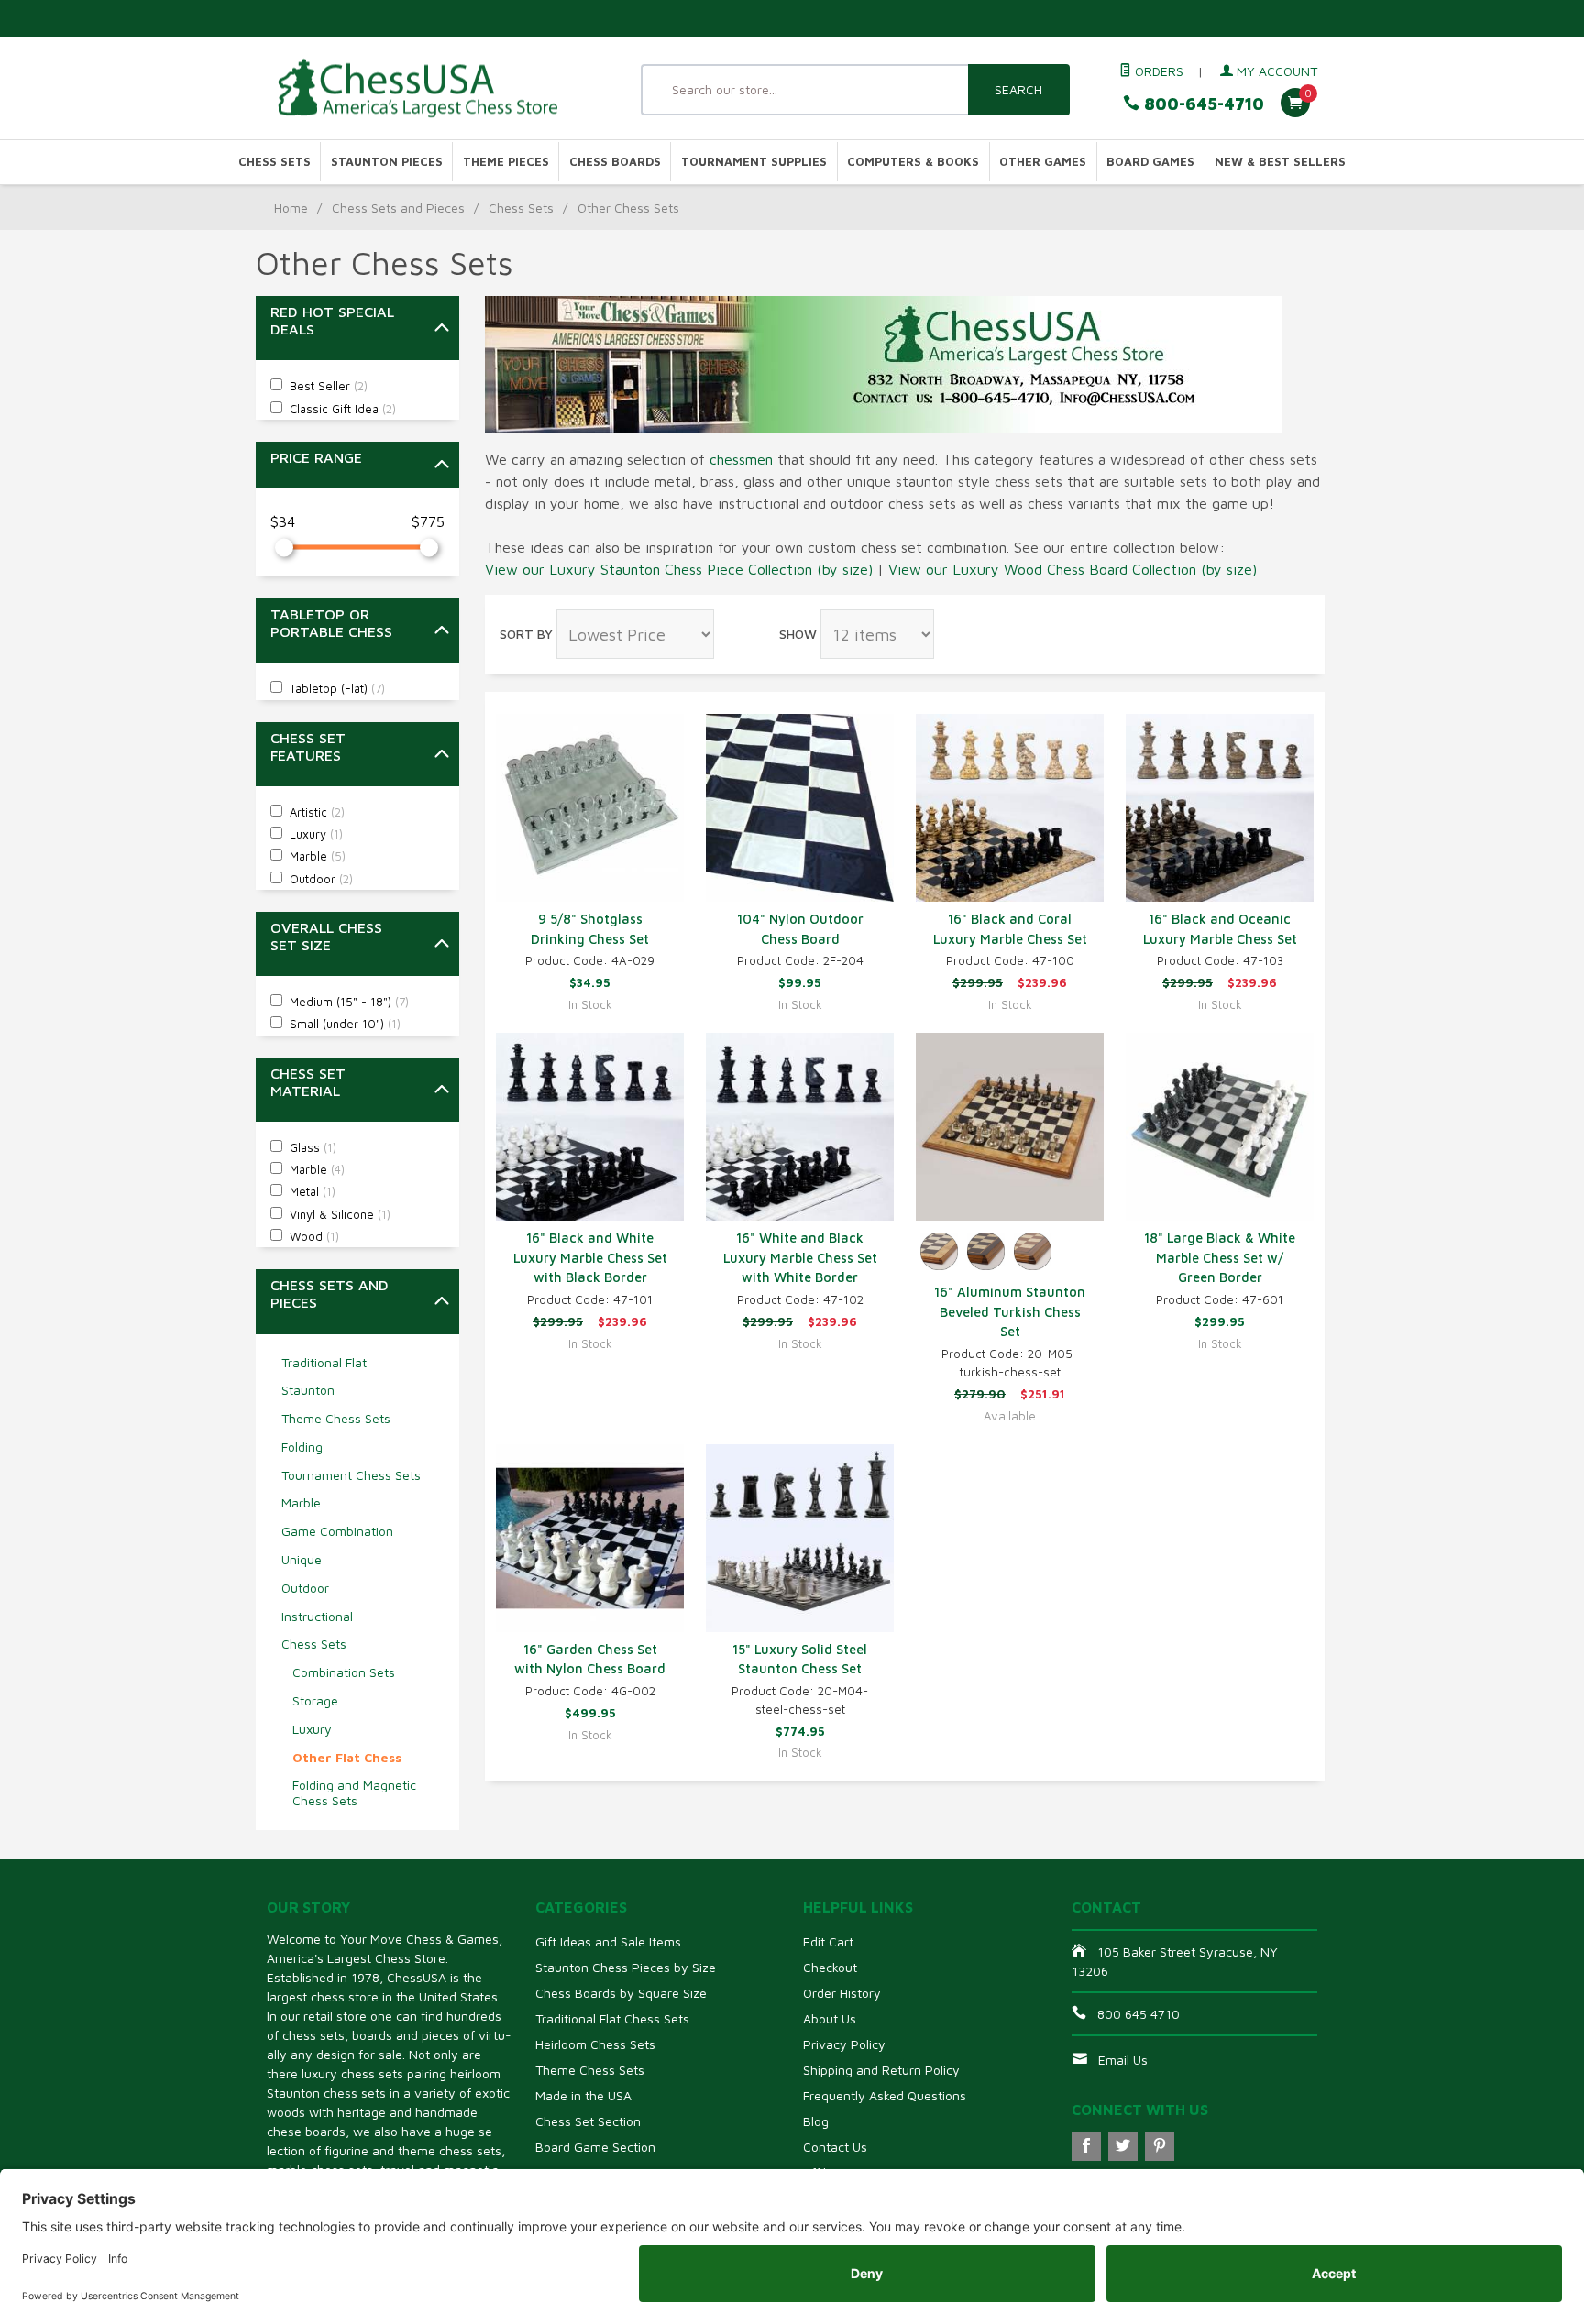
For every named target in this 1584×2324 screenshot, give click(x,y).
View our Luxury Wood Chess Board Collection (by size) (1072, 569)
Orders (1157, 71)
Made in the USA (583, 2095)
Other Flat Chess (347, 1757)
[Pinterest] (1160, 2146)
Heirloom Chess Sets (595, 2044)
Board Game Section (595, 2147)
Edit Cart (828, 1941)
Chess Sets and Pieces (398, 208)
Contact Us (835, 2147)
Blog (816, 2121)
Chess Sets (275, 162)
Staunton (308, 1390)
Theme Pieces (506, 162)
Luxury (312, 1729)
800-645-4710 (1202, 104)
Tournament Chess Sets (351, 1475)
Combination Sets (344, 1672)
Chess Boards (615, 162)
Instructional (317, 1616)
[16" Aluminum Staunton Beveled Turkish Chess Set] (1010, 1127)
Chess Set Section (588, 2121)
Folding (302, 1447)
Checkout (830, 1967)
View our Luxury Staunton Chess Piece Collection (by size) (679, 569)
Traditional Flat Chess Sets (612, 2018)
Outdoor (305, 1588)
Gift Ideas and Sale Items (608, 1941)
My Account (1275, 71)
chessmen (741, 459)
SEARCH (1018, 89)
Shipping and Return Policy (881, 2070)
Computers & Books (913, 162)
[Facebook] (1086, 2146)
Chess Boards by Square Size (621, 1993)
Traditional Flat (324, 1362)
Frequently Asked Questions (885, 2095)
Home (291, 208)
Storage (315, 1700)
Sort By (526, 634)
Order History (842, 1993)
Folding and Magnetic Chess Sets (354, 1792)
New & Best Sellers (1280, 162)
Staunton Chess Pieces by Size (626, 1967)
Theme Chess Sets (336, 1418)
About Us (830, 2018)
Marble (301, 1502)
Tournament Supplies (754, 162)
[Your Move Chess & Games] (434, 88)
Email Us (1123, 2060)
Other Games (1043, 162)
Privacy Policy (844, 2044)
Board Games (1150, 162)
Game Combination (337, 1531)
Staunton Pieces (387, 162)
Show (798, 634)
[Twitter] (1123, 2146)
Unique (302, 1559)
